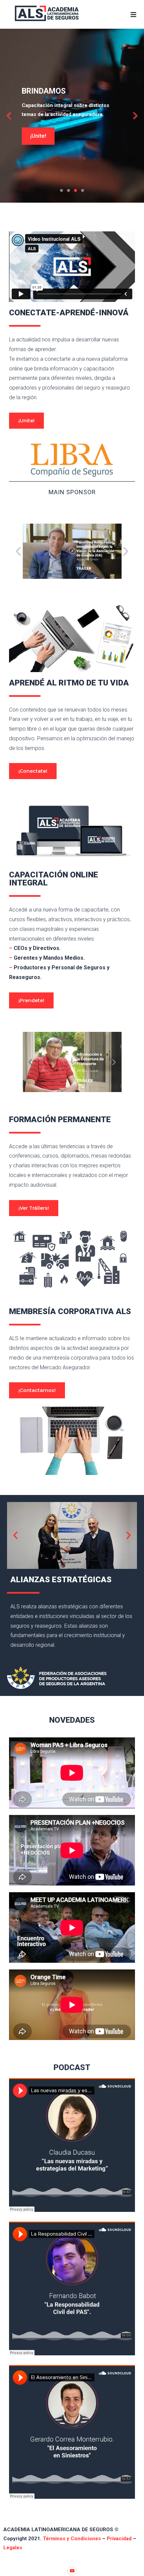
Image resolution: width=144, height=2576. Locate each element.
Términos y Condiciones (72, 2539)
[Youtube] (72, 2571)
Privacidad (119, 2539)
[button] (18, 551)
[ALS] (48, 11)
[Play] (72, 551)
